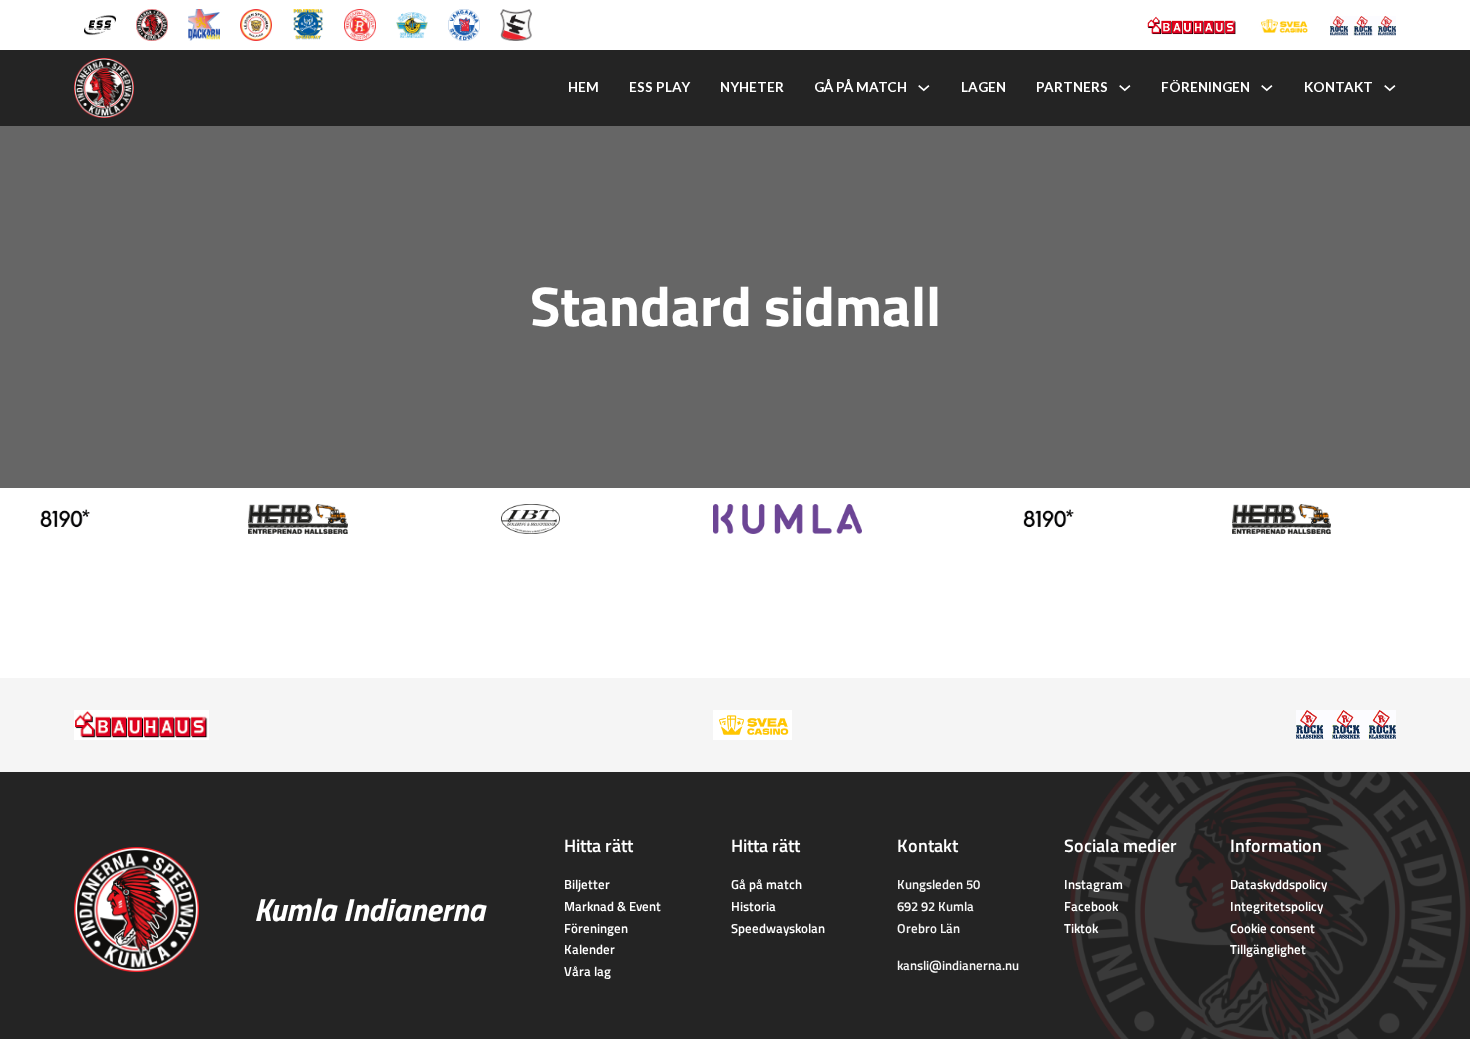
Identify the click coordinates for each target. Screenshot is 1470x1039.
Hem (583, 87)
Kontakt (1338, 87)
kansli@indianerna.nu (958, 965)
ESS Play (659, 87)
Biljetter (587, 884)
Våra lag (587, 971)
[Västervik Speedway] (412, 23)
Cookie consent (1272, 928)
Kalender (589, 949)
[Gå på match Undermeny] (924, 88)
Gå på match (860, 87)
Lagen (983, 87)
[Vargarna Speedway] (464, 23)
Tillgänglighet (1268, 949)
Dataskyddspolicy (1278, 884)
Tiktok (1081, 928)
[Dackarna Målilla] (204, 23)
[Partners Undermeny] (1125, 88)
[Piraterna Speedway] (308, 23)
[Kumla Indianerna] (152, 23)
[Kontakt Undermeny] (1390, 88)
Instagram (1093, 884)
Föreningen (1205, 87)
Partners (1072, 87)
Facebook (1091, 906)
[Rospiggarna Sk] (360, 23)
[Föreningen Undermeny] (1267, 88)
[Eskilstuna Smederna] (516, 23)
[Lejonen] (256, 23)
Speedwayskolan (778, 928)
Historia (753, 906)
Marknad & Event (612, 906)
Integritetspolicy (1276, 906)
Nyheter (752, 87)
